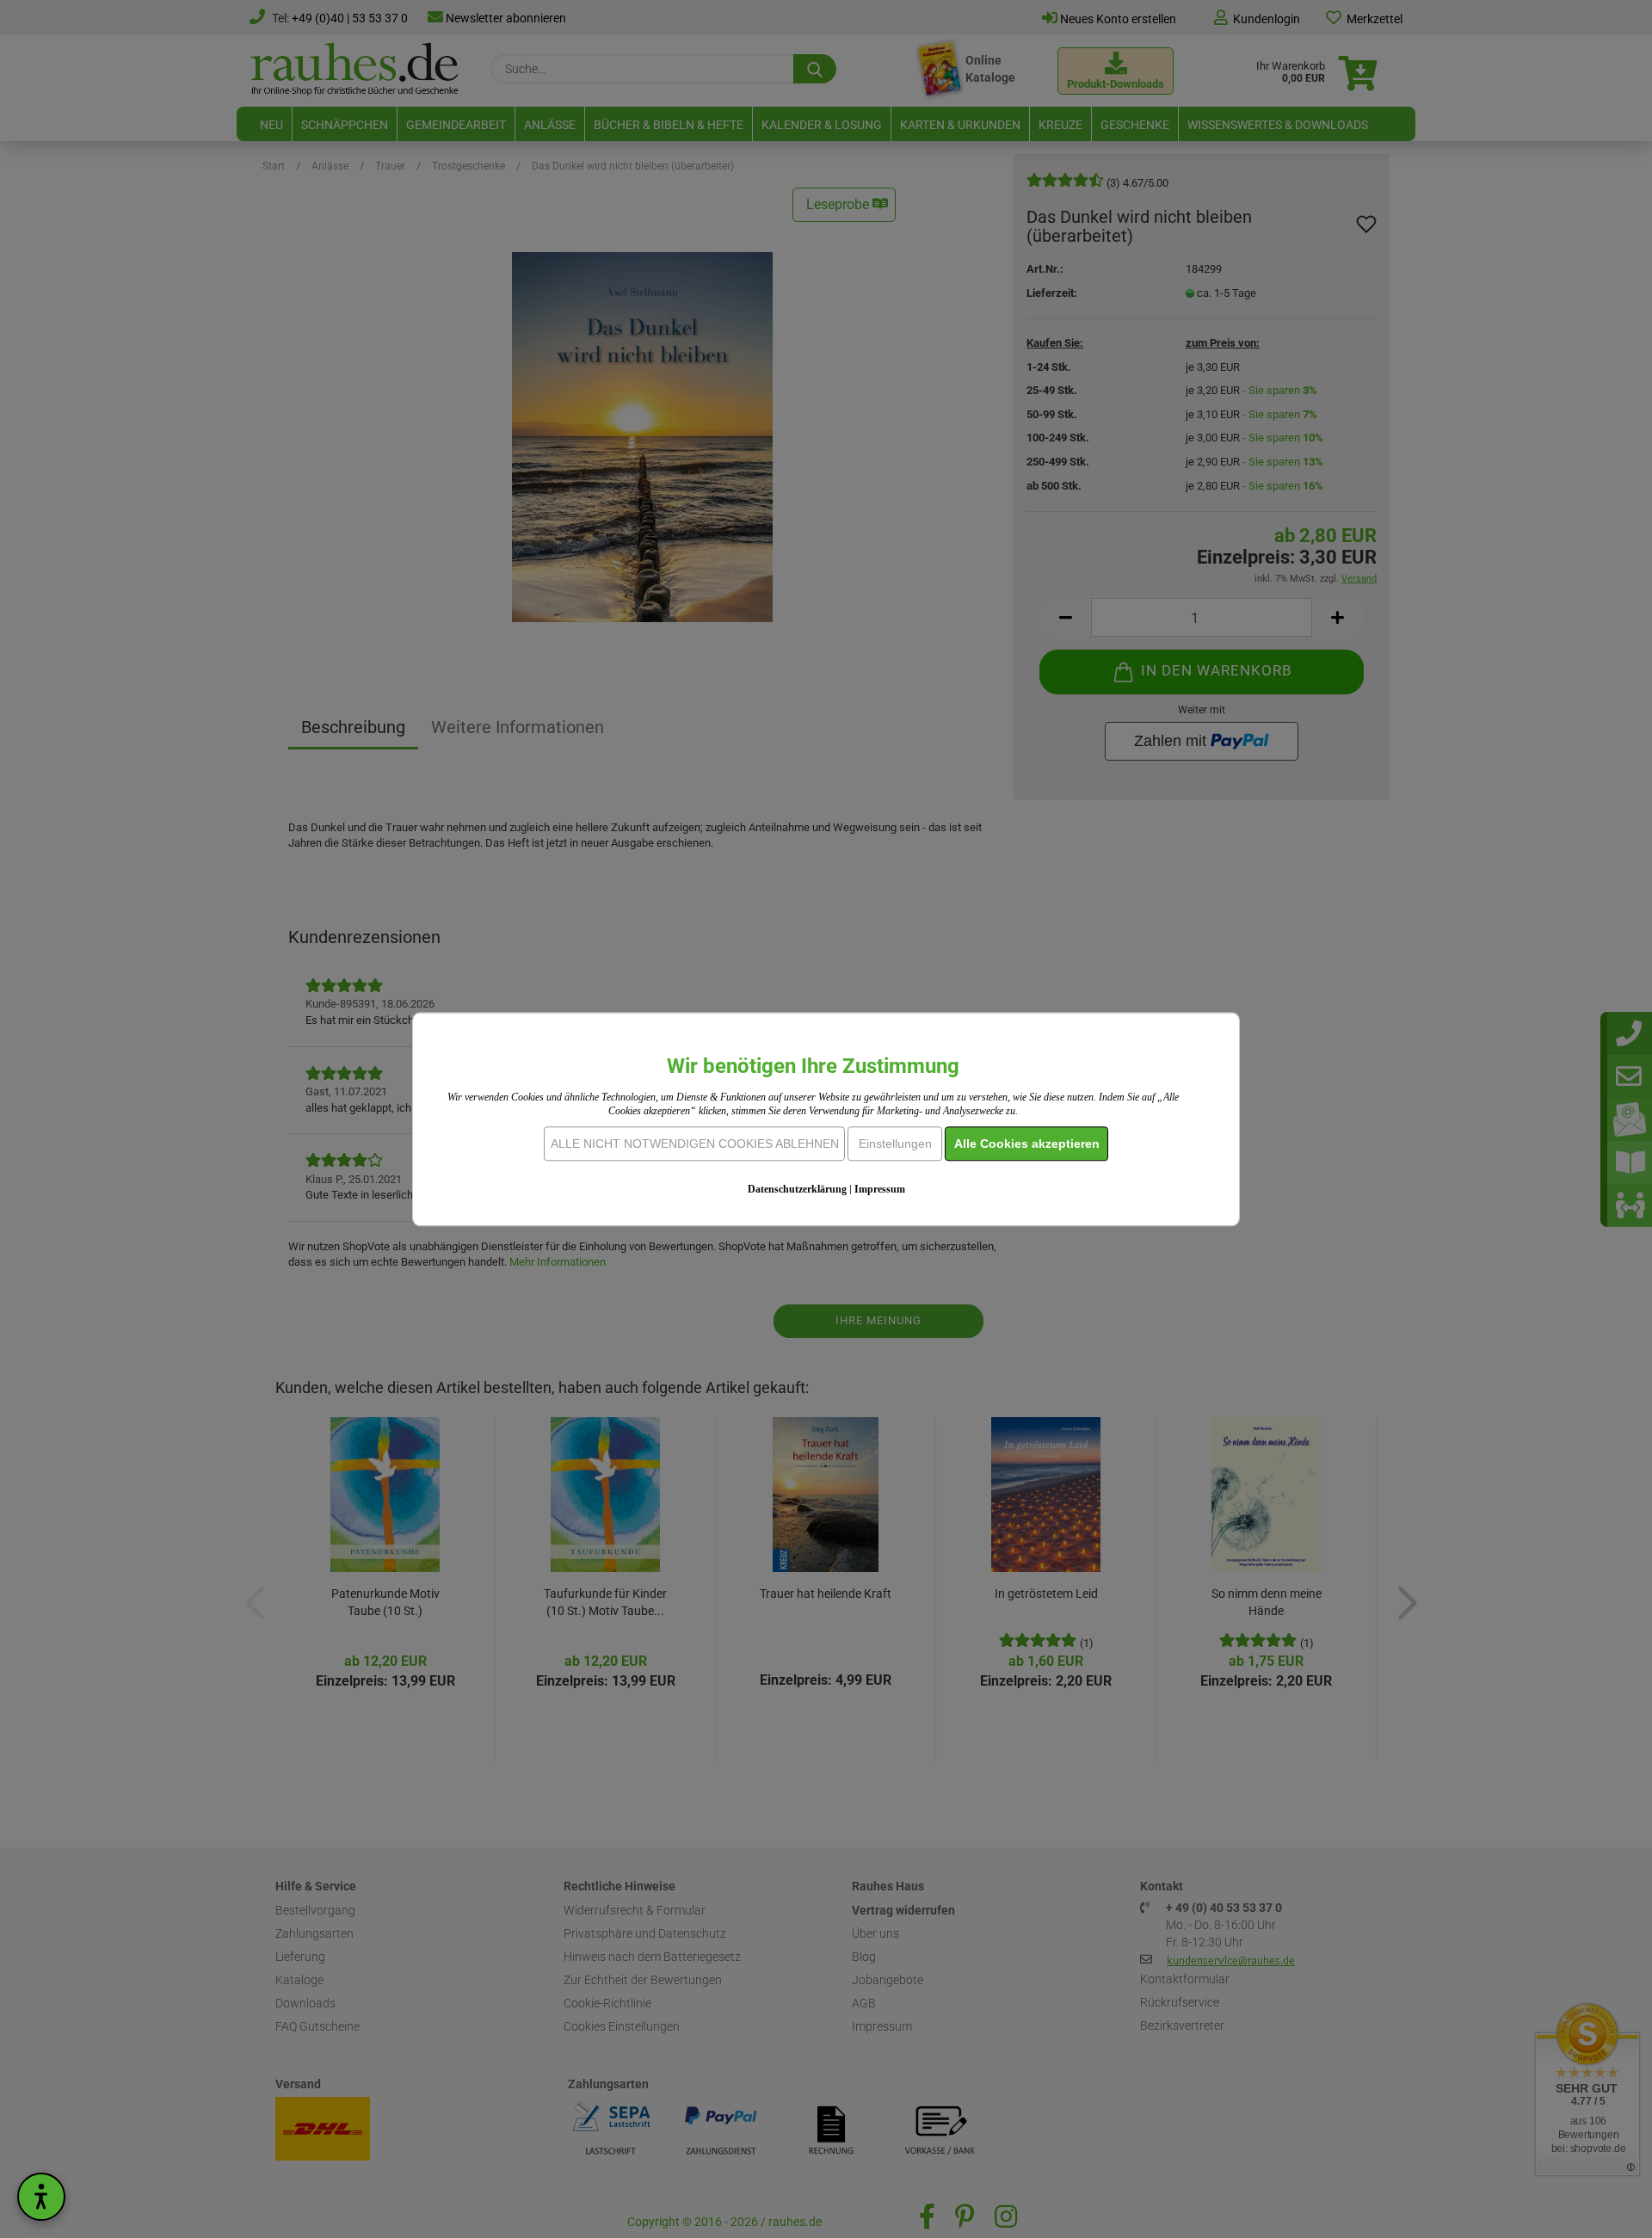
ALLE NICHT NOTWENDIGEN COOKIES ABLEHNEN (695, 1144)
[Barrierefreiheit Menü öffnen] (41, 2197)
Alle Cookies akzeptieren (1027, 1144)
